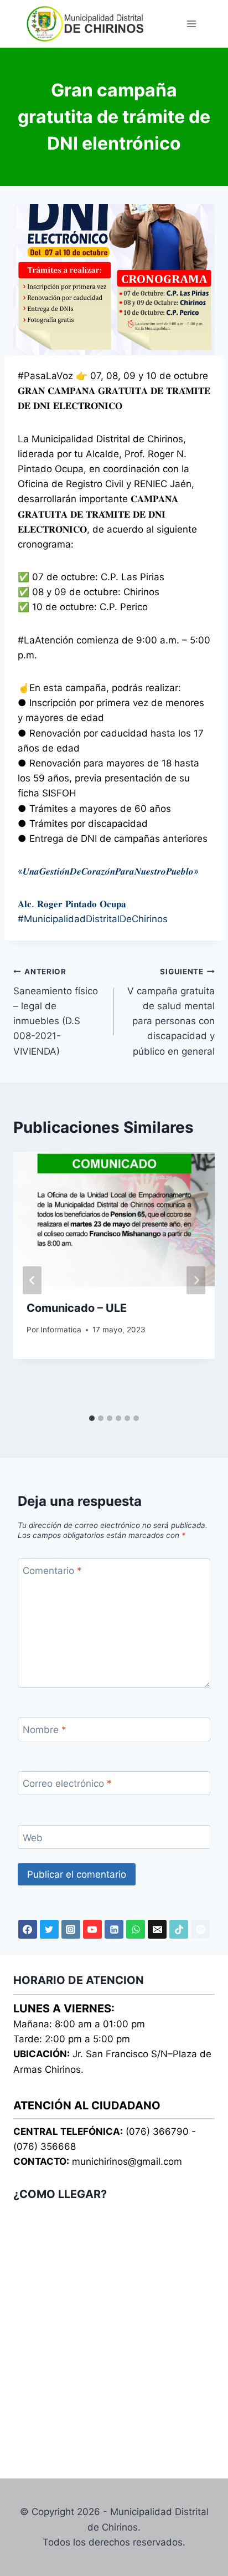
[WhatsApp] (136, 1929)
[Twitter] (49, 1929)
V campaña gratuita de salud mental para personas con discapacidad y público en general (171, 1012)
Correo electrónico (67, 1783)
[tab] (92, 1418)
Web (33, 1837)
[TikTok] (179, 1929)
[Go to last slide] (32, 1281)
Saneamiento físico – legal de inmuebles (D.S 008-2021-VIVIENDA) (56, 1012)
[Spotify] (200, 1929)
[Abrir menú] (191, 24)
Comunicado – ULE (77, 1308)
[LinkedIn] (114, 1929)
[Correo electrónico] (157, 1929)
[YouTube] (92, 1929)
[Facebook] (28, 1929)
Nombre (45, 1730)
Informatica (61, 1330)
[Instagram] (71, 1929)
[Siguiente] (196, 1281)
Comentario (52, 1571)
